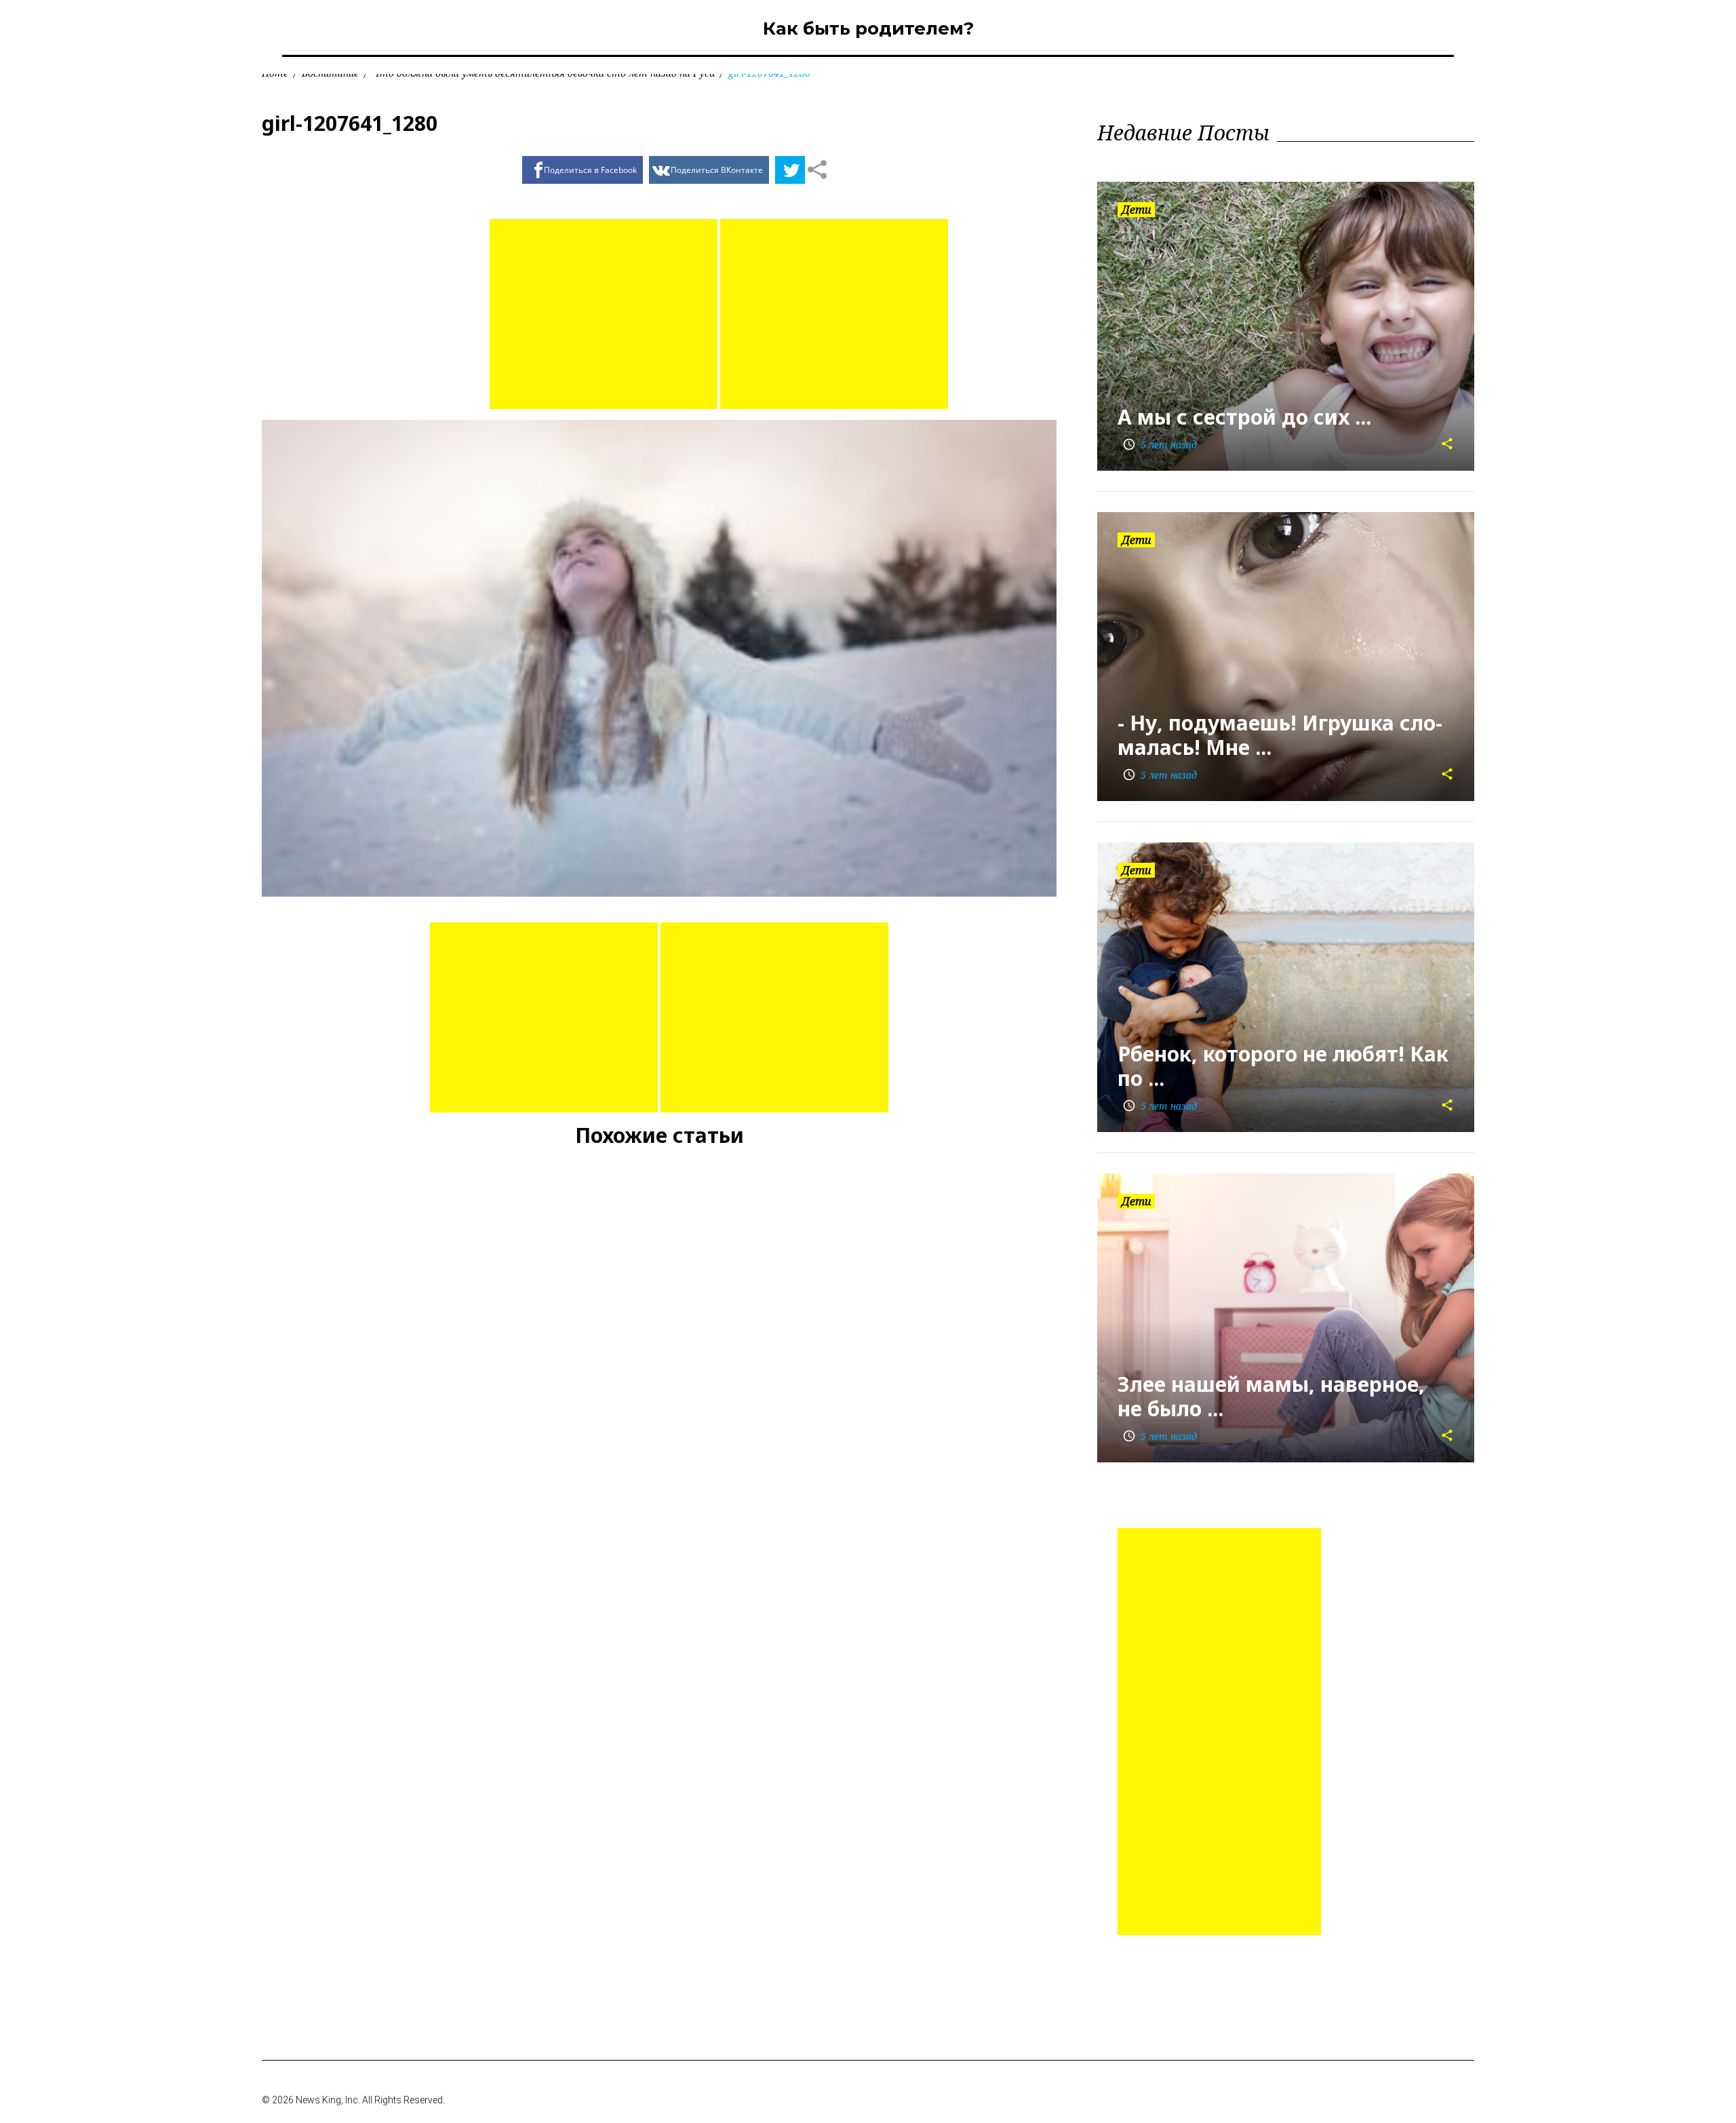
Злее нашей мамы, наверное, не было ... (1271, 1396)
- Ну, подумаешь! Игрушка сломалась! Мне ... (1280, 735)
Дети (1136, 210)
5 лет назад (1160, 445)
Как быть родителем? (868, 28)
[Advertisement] (604, 314)
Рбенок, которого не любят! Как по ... (1283, 1066)
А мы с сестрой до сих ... (1244, 417)
